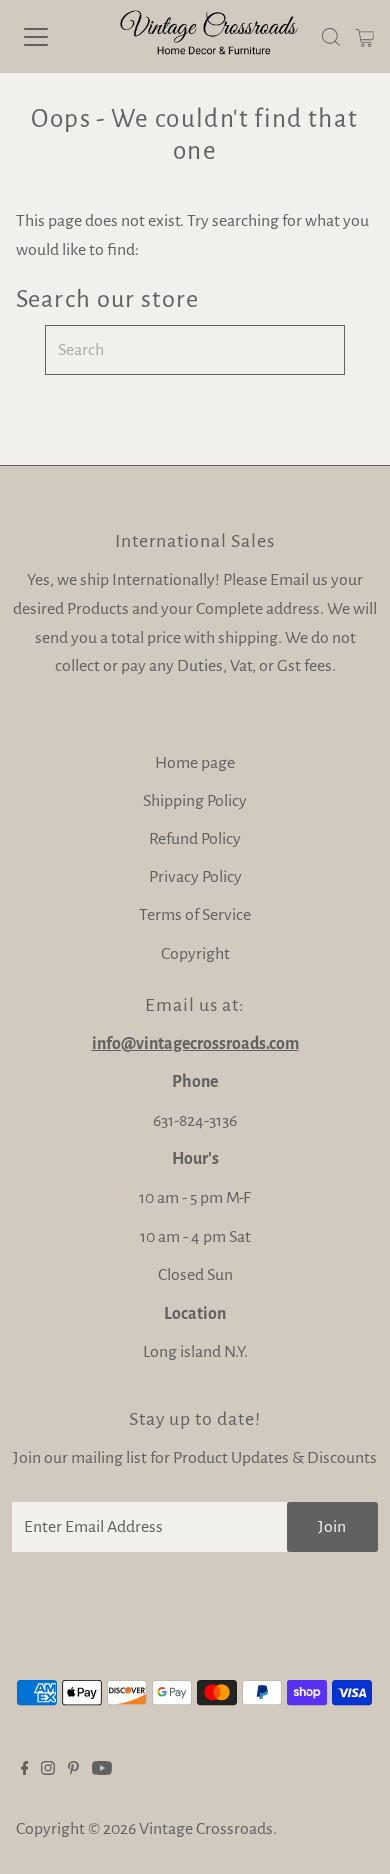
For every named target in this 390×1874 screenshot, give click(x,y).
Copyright (195, 954)
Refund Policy (195, 839)
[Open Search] (331, 37)
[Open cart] (365, 37)
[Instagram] (48, 1770)
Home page (195, 763)
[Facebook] (25, 1770)
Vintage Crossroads (206, 1829)
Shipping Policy (195, 801)
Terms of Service (195, 915)
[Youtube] (102, 1770)
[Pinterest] (73, 1770)
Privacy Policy (195, 877)
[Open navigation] (53, 37)
